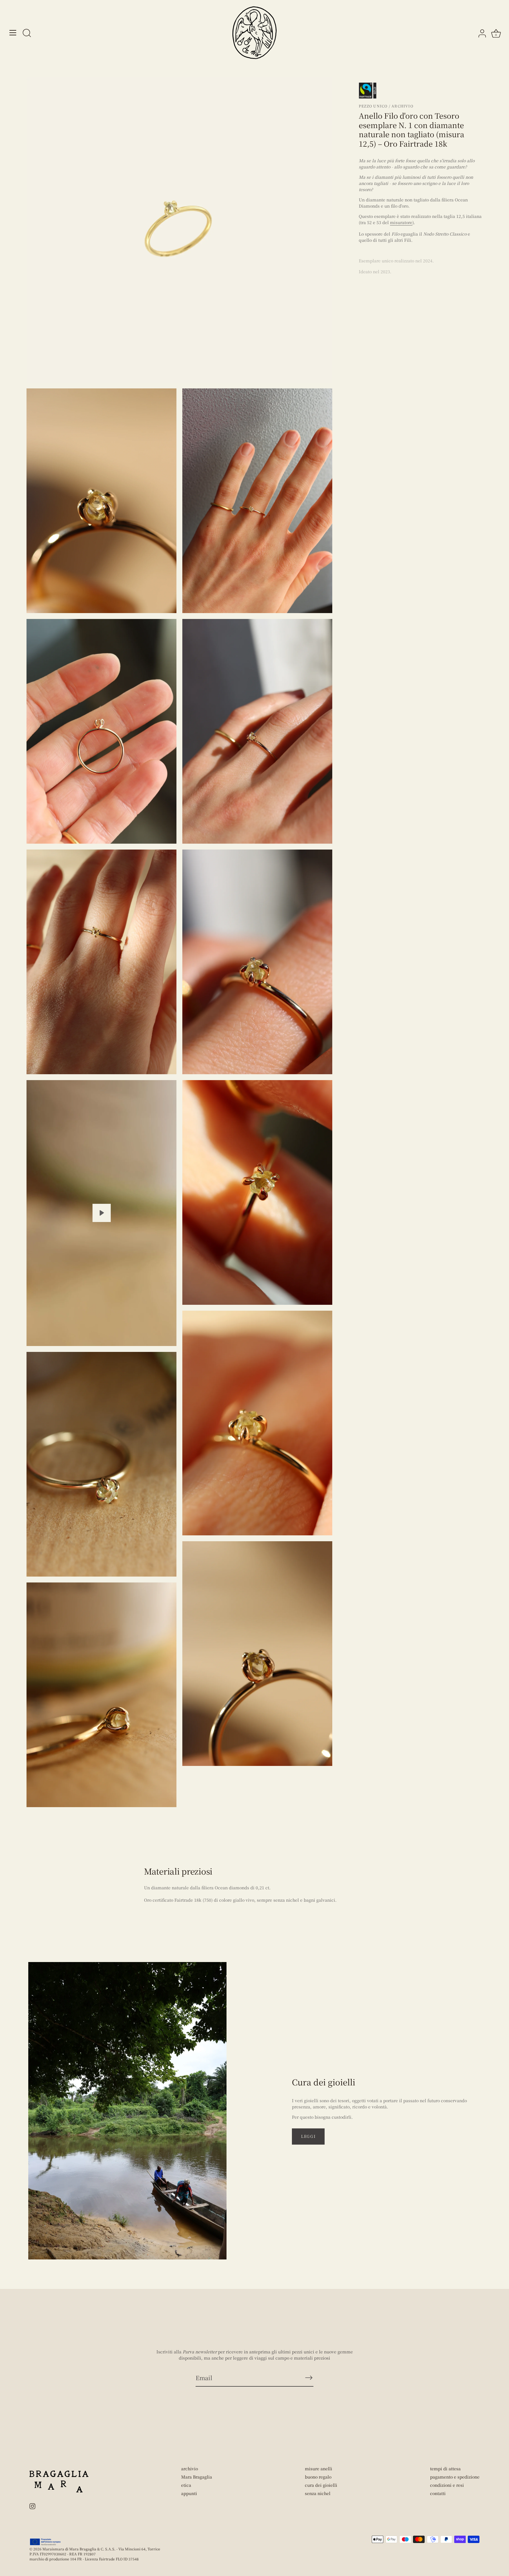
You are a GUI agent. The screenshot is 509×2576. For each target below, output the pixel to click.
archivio (190, 2469)
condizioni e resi (447, 2485)
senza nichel (318, 2493)
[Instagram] (32, 2505)
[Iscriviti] (309, 2378)
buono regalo (318, 2477)
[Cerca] (27, 34)
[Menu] (13, 33)
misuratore (401, 222)
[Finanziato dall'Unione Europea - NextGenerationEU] (46, 2542)
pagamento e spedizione (455, 2477)
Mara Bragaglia (197, 2477)
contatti (438, 2493)
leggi (308, 2136)
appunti (189, 2493)
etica (186, 2485)
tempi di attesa (445, 2469)
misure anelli (319, 2469)
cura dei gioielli (321, 2485)
